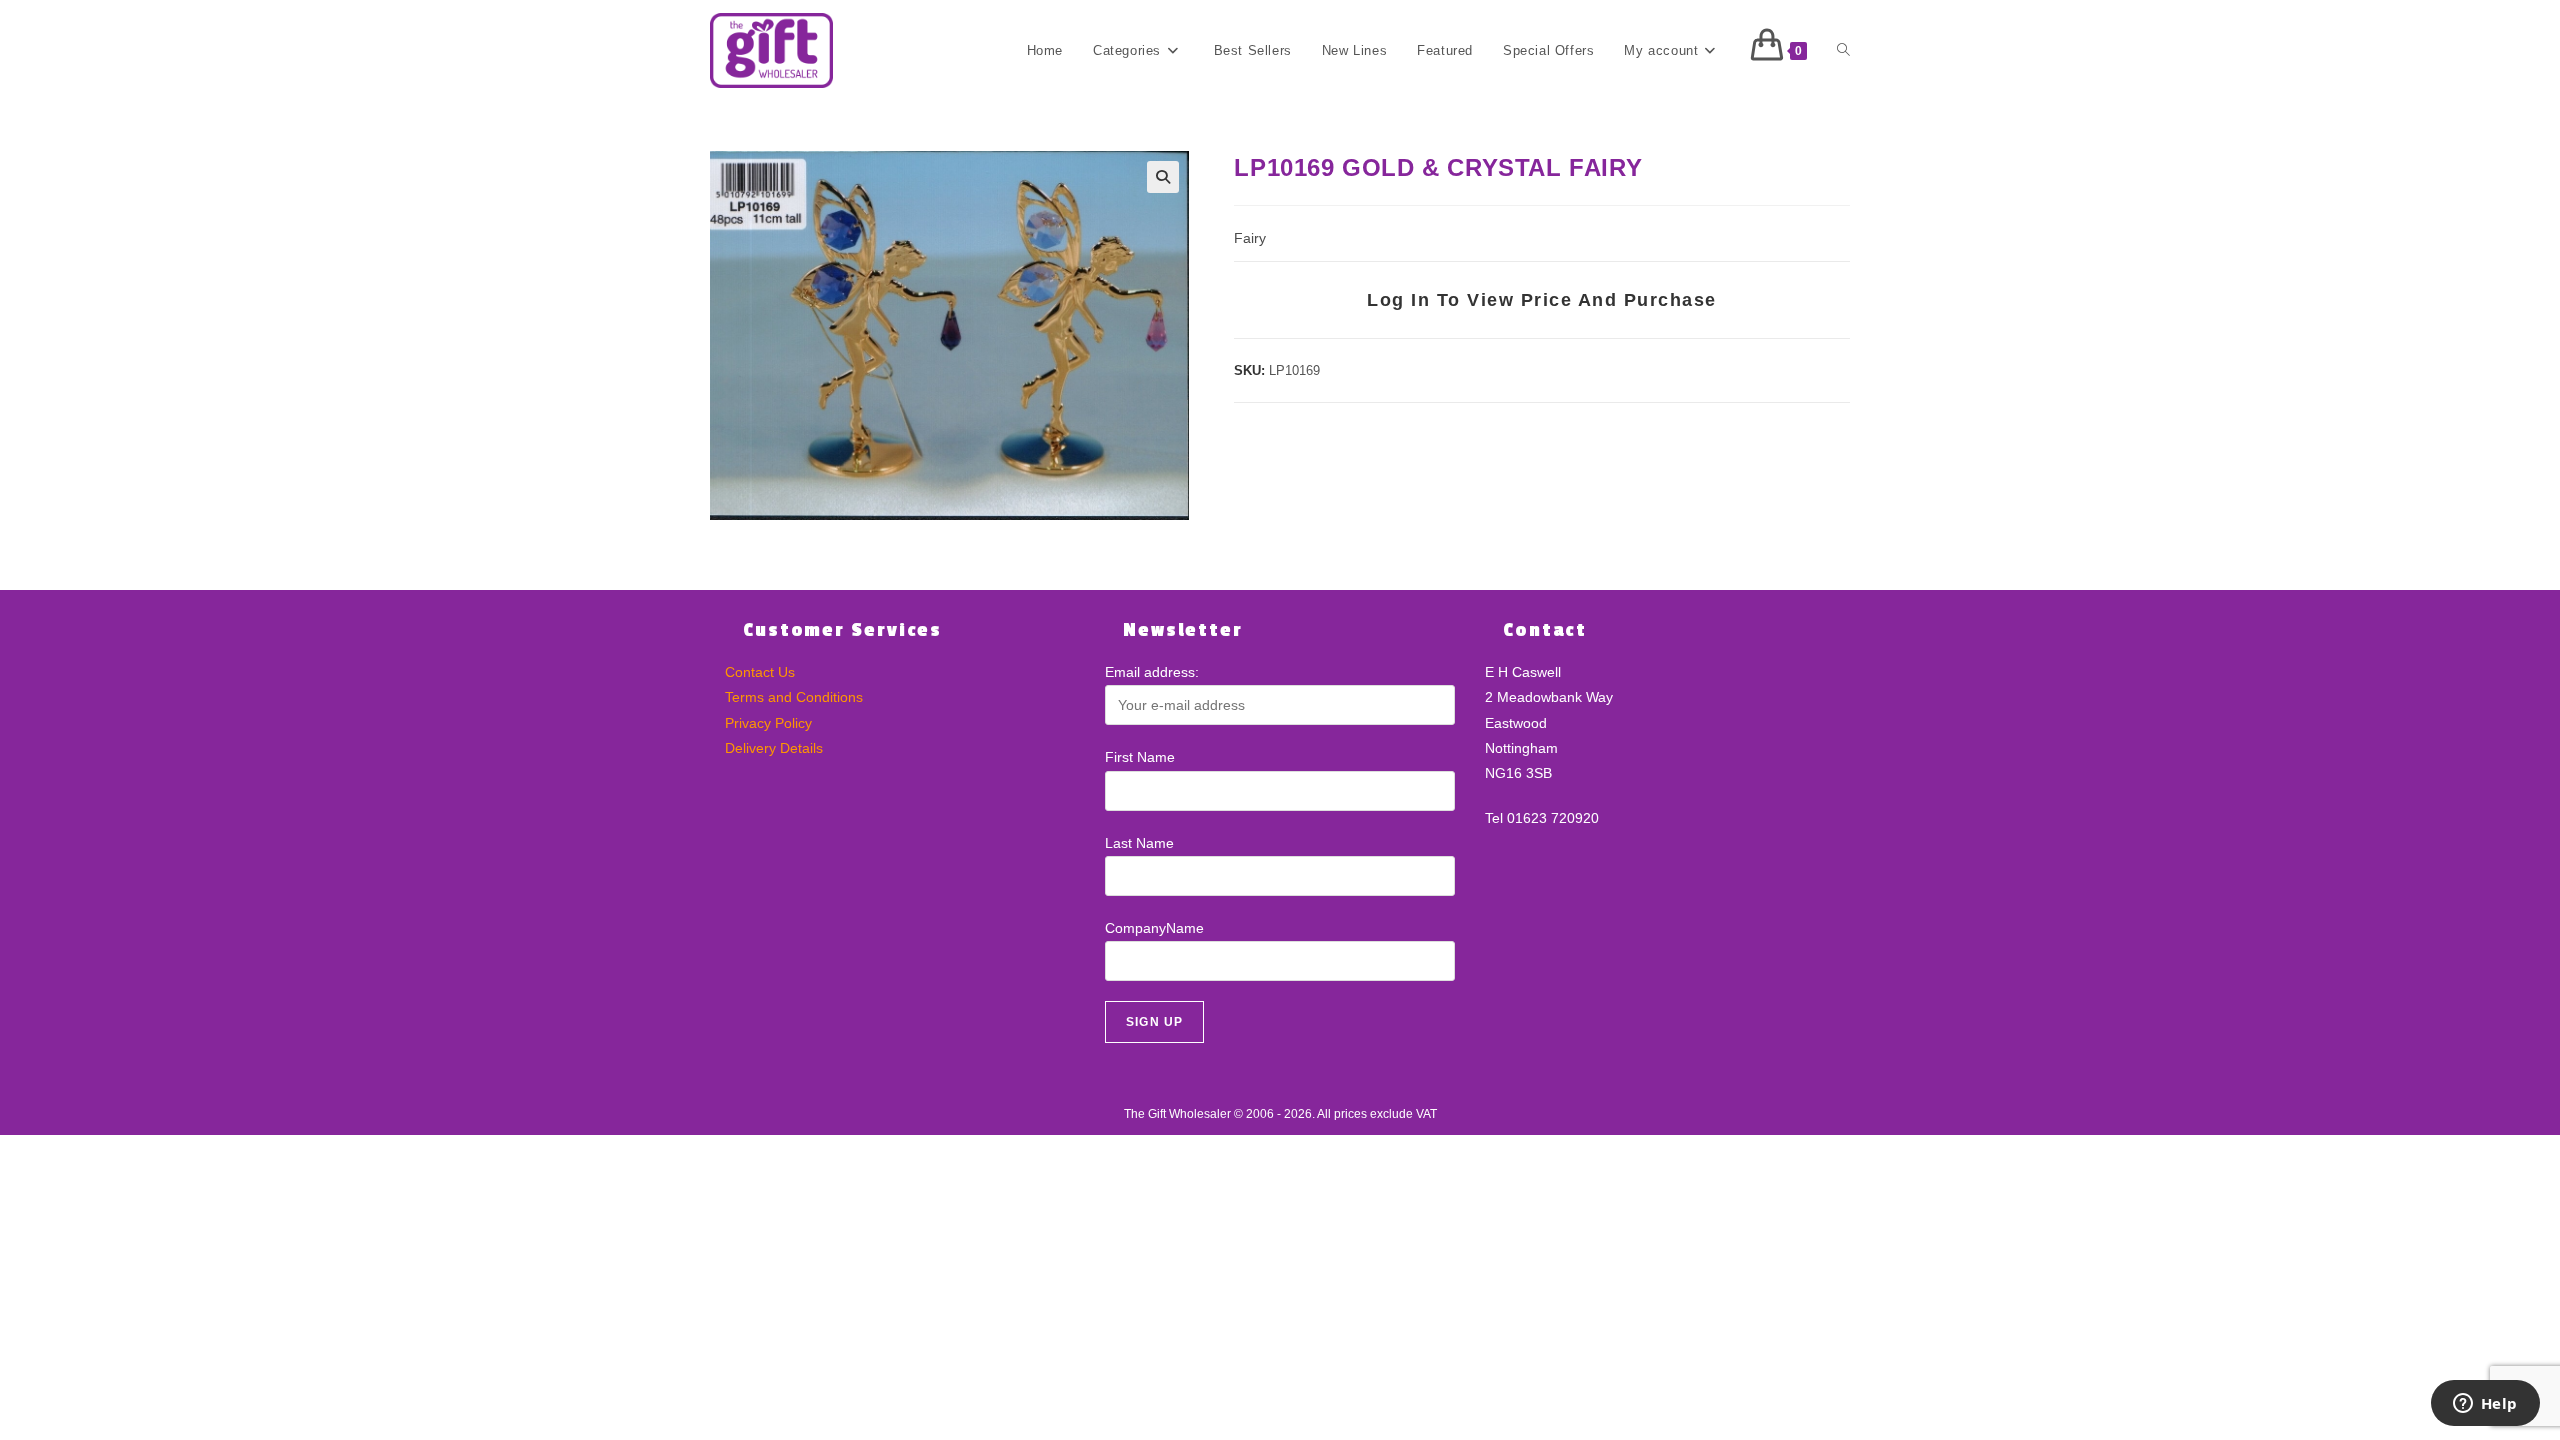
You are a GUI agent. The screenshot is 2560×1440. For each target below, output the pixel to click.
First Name (1140, 757)
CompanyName (1154, 928)
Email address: (1152, 672)
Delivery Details (774, 748)
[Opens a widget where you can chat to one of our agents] (2485, 1405)
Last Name (1139, 843)
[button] (1163, 177)
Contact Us (760, 672)
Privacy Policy (768, 723)
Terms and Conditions (794, 697)
